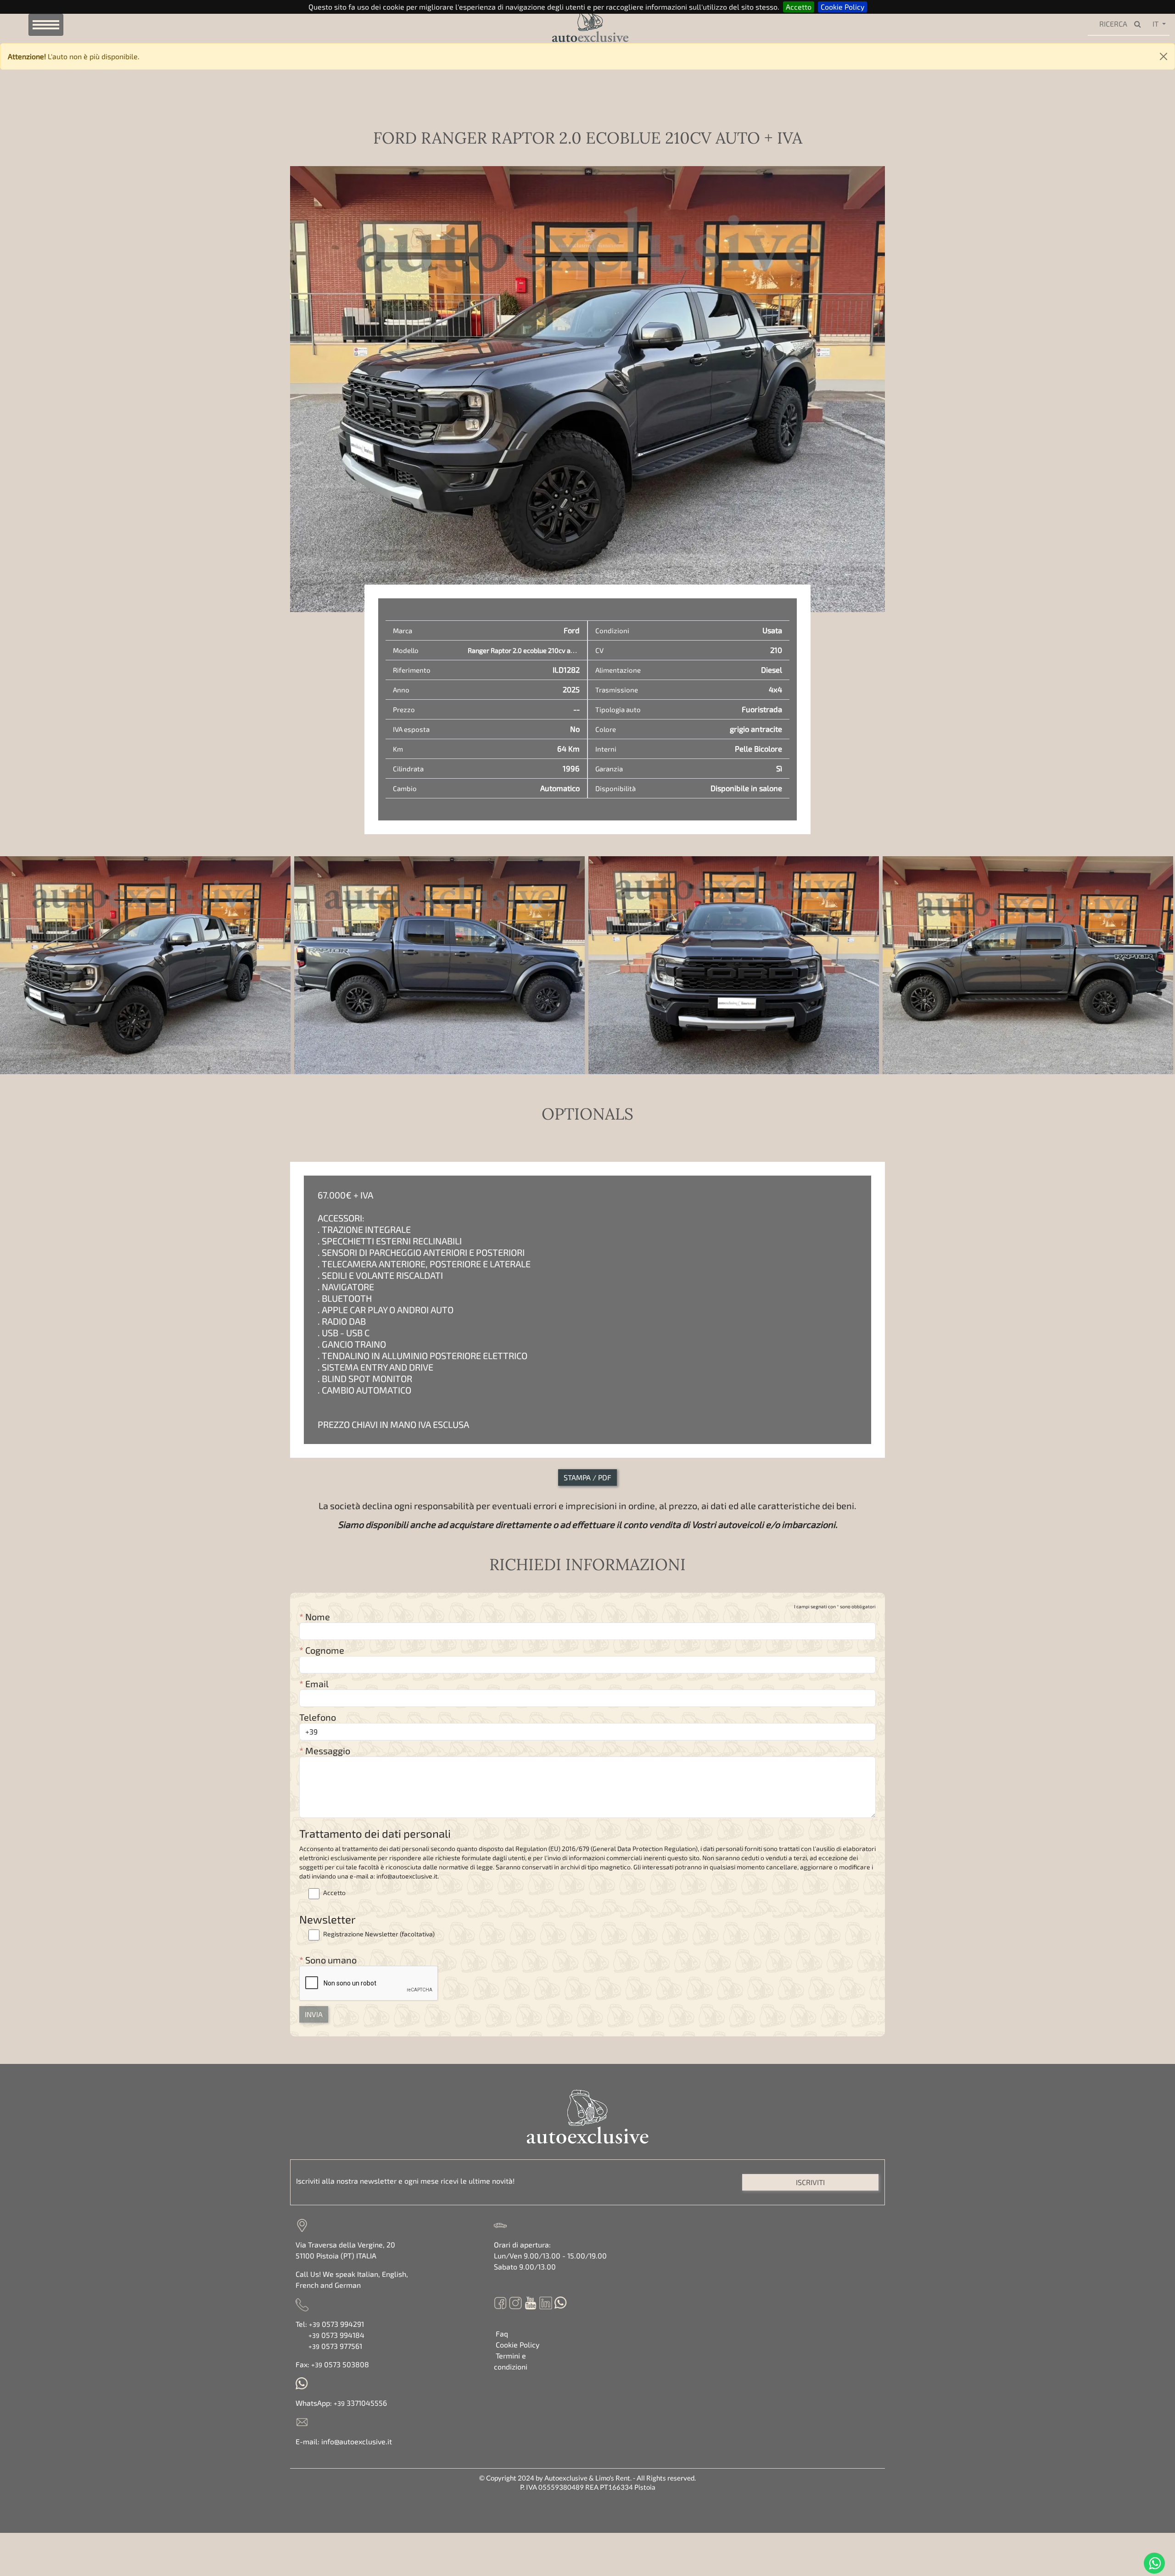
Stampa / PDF (587, 1477)
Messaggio (325, 1751)
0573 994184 (336, 2335)
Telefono (318, 1717)
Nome (315, 1617)
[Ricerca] (1140, 24)
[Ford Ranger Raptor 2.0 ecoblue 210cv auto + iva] (145, 965)
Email (314, 1684)
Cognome (322, 1650)
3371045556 (360, 2403)
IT (1155, 24)
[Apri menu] (46, 25)
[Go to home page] (576, 24)
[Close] (1164, 56)
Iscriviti (810, 2182)
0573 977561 (335, 2346)
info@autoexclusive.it (357, 2441)
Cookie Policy (842, 7)
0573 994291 (336, 2324)
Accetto (799, 7)
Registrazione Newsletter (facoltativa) (378, 1934)
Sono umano (328, 1960)
